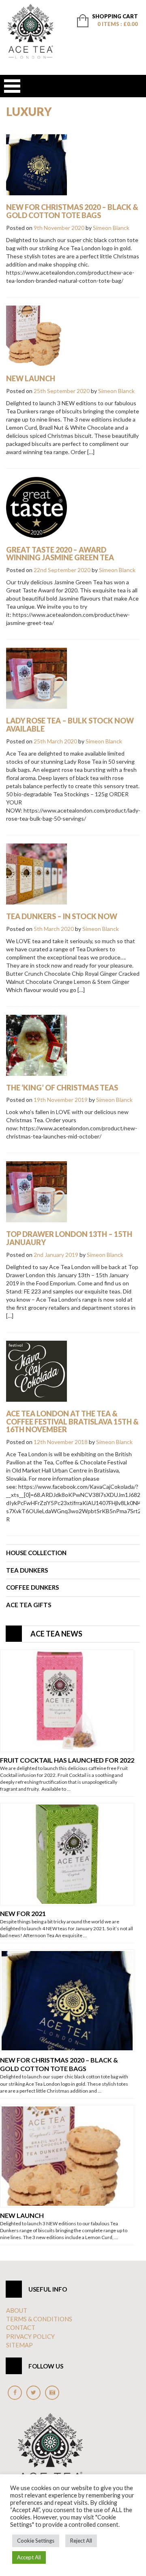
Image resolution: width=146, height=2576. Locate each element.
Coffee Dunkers (32, 1587)
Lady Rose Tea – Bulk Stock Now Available (70, 725)
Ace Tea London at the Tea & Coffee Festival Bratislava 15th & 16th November (72, 1422)
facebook (15, 2393)
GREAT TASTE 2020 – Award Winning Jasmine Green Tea (60, 554)
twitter (33, 2393)
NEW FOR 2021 (23, 1913)
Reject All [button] (81, 2541)
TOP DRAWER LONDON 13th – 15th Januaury (69, 1238)
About (17, 2310)
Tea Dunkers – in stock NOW (62, 916)
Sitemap (19, 2345)
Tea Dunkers (27, 1570)
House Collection (36, 1553)
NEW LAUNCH (31, 378)
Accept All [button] (29, 2557)
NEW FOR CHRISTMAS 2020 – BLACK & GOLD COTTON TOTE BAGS (72, 211)
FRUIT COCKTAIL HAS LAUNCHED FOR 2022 (67, 1760)
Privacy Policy (30, 2336)
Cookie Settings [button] (36, 2541)
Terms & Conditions (39, 2319)
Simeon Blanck (111, 228)
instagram (52, 2393)
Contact (21, 2327)
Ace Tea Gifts (29, 1605)
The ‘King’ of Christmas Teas (62, 1088)
